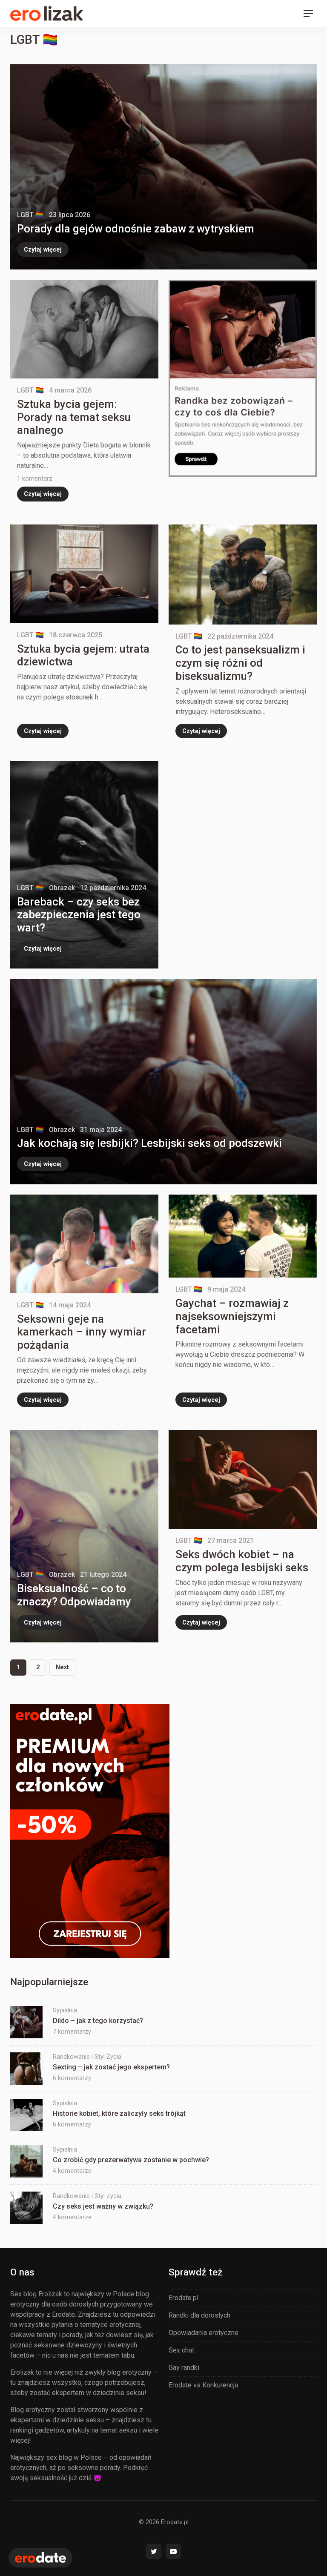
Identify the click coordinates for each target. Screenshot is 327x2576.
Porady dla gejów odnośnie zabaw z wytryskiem (136, 229)
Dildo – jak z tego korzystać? (98, 2021)
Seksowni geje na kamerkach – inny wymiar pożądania (82, 1332)
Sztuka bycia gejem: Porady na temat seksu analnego (74, 417)
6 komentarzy (72, 2078)
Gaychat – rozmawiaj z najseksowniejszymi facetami (232, 1316)
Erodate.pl (184, 2298)
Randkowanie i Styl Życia (87, 2057)
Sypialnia (65, 2010)
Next (62, 1667)
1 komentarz (35, 479)
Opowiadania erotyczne (204, 2333)
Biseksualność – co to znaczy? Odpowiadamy (74, 1595)
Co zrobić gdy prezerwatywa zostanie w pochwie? (131, 2160)
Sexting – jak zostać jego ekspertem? (111, 2067)
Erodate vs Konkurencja (203, 2385)
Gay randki (184, 2368)
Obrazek (62, 888)
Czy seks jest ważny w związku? (103, 2206)
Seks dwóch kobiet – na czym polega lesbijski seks (242, 1561)
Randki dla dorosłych (199, 2315)
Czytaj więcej (43, 249)
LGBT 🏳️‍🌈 (30, 215)
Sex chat (181, 2350)
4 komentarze (72, 2171)
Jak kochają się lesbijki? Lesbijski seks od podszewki (149, 1143)
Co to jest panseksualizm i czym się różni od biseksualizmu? (240, 663)
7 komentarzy (72, 2032)
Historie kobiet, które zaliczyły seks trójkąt (119, 2113)
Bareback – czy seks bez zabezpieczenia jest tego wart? (79, 915)
